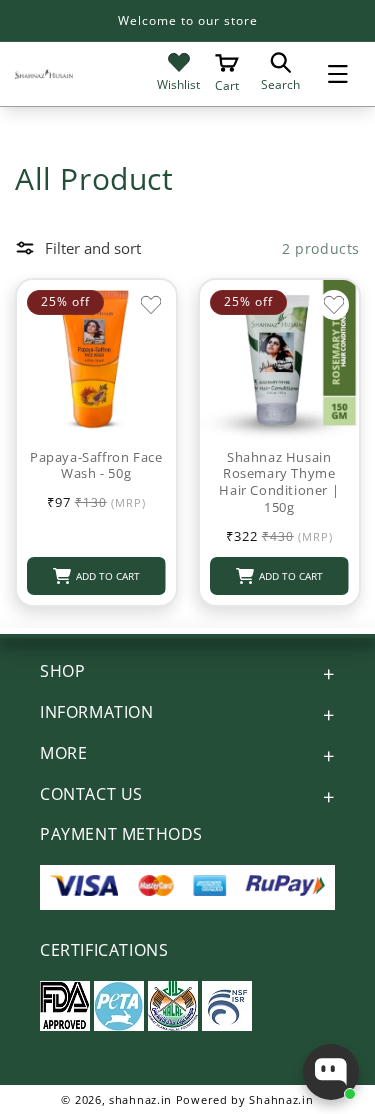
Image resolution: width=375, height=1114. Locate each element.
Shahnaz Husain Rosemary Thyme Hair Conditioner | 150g (279, 483)
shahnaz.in (140, 1099)
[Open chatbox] (331, 1072)
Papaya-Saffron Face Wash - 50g (96, 466)
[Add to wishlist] (151, 305)
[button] (338, 74)
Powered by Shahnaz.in (245, 1099)
